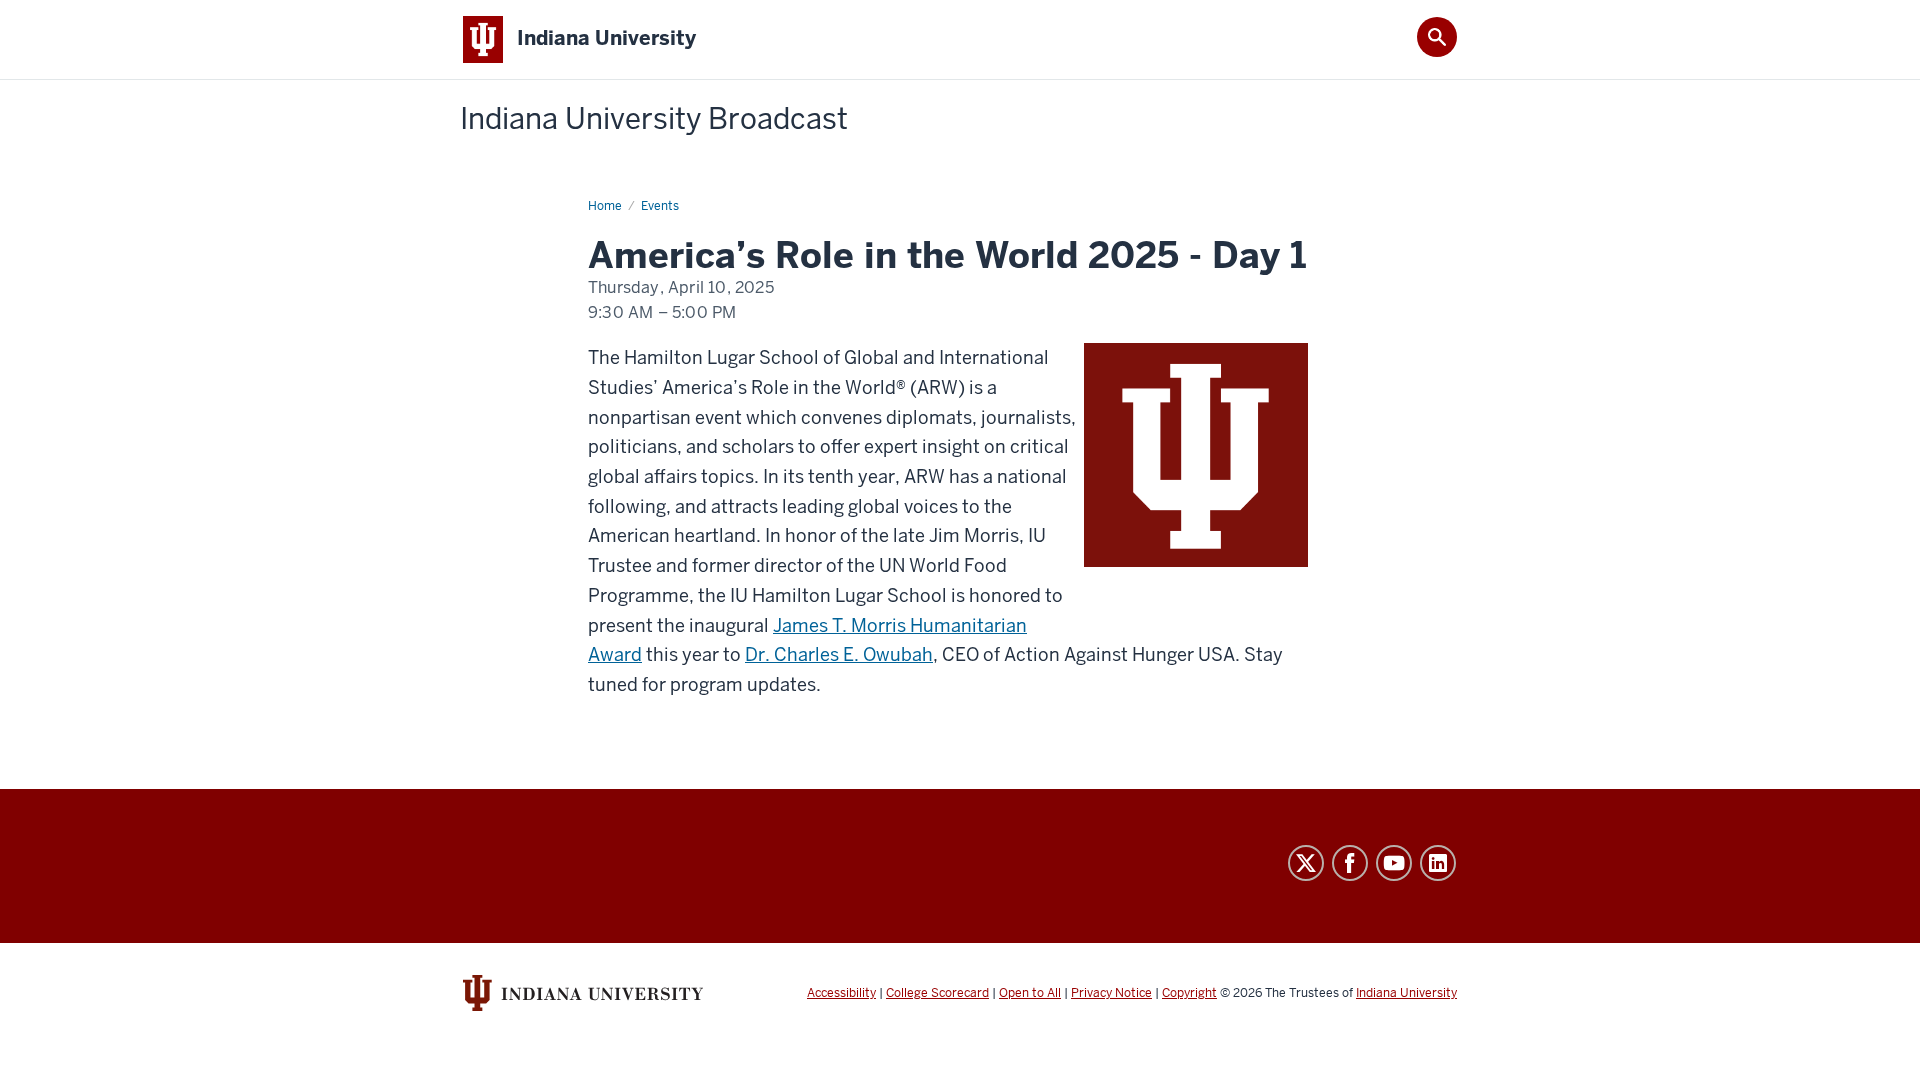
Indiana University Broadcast (654, 119)
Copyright (1189, 993)
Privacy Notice (1111, 993)
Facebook (1350, 863)
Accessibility (841, 993)
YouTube (1394, 863)
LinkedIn (1438, 863)
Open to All (1030, 993)
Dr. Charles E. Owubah (839, 654)
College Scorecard (937, 993)
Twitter (1306, 863)
